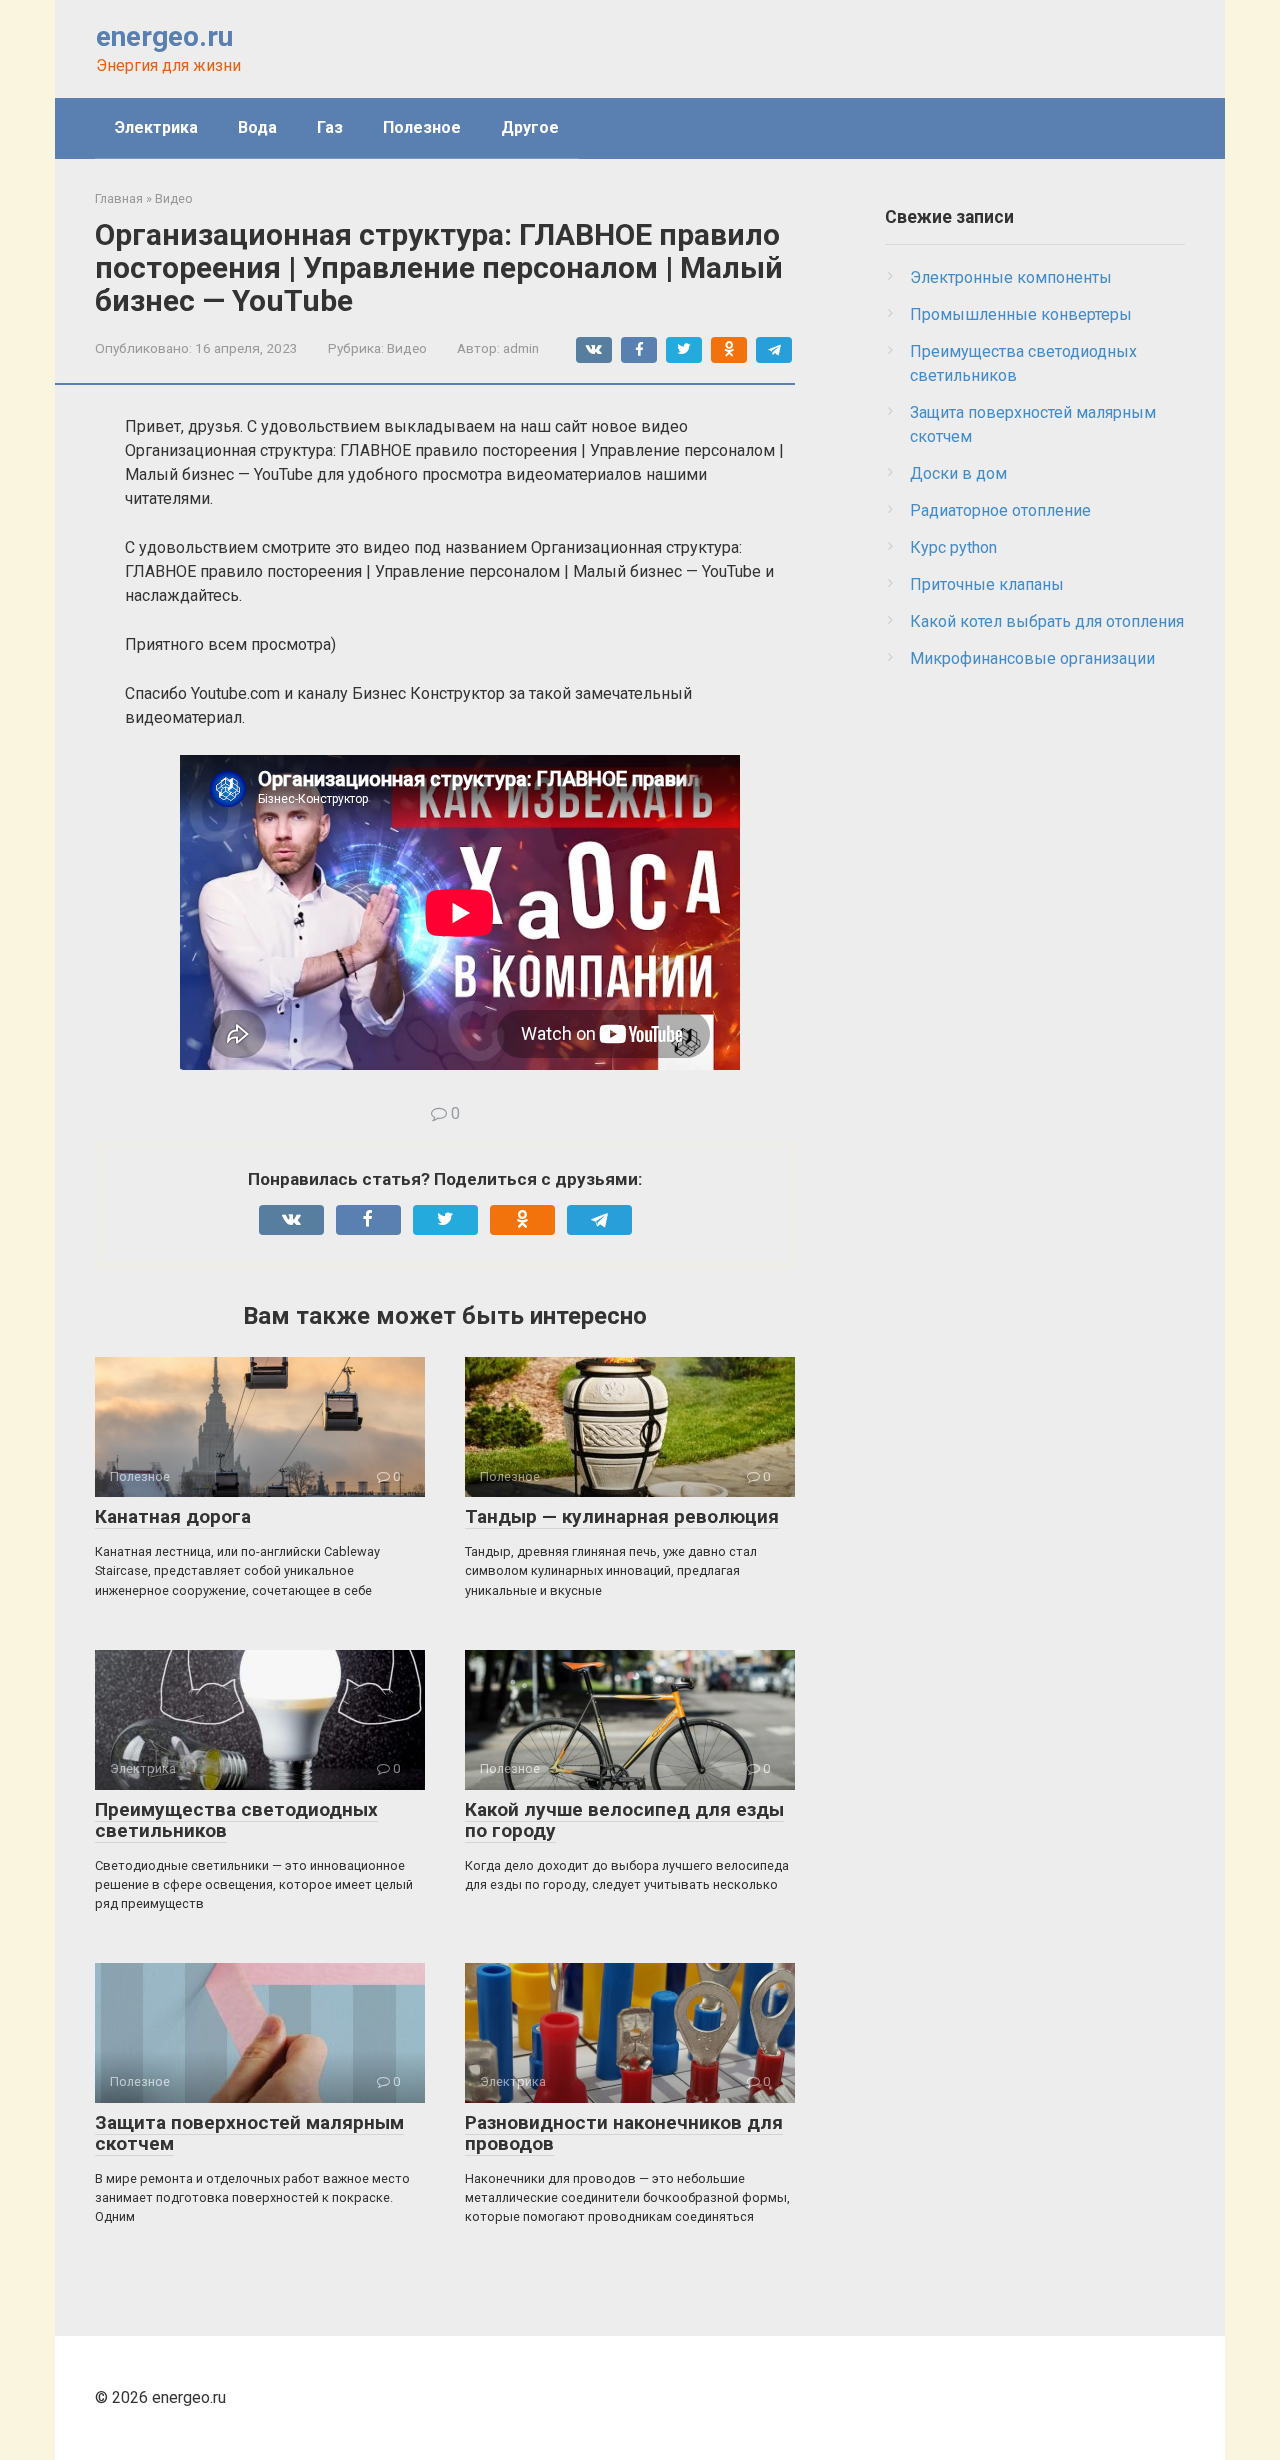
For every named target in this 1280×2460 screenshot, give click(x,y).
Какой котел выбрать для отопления (1047, 621)
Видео (407, 348)
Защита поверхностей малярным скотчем (249, 2133)
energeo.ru (164, 36)
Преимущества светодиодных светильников (236, 1820)
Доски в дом (958, 473)
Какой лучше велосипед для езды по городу (624, 1820)
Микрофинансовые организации (1032, 658)
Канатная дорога (173, 1516)
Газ (330, 127)
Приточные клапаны (987, 584)
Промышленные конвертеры (1021, 314)
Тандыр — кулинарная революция (622, 1516)
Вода (257, 127)
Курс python (953, 547)
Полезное (422, 127)
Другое (530, 127)
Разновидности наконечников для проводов (624, 2133)
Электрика (156, 127)
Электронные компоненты (1011, 277)
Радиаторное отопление (1000, 510)
